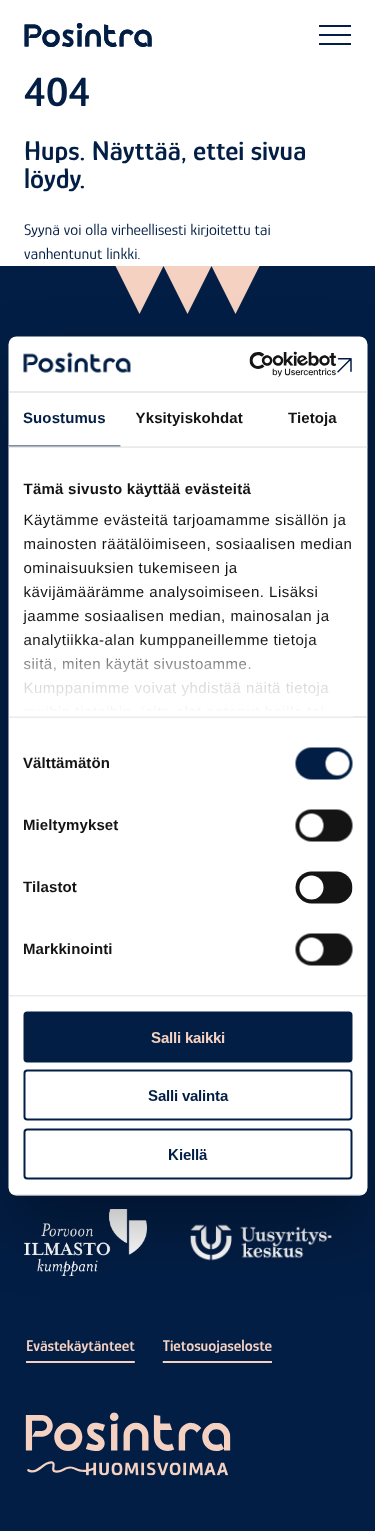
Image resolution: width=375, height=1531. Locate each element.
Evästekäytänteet (80, 1346)
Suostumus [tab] (64, 418)
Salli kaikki (188, 1036)
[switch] (323, 825)
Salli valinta (188, 1095)
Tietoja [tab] (312, 418)
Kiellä (187, 1153)
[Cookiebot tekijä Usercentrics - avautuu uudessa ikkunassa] (267, 364)
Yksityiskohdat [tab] (189, 418)
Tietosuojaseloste (217, 1346)
